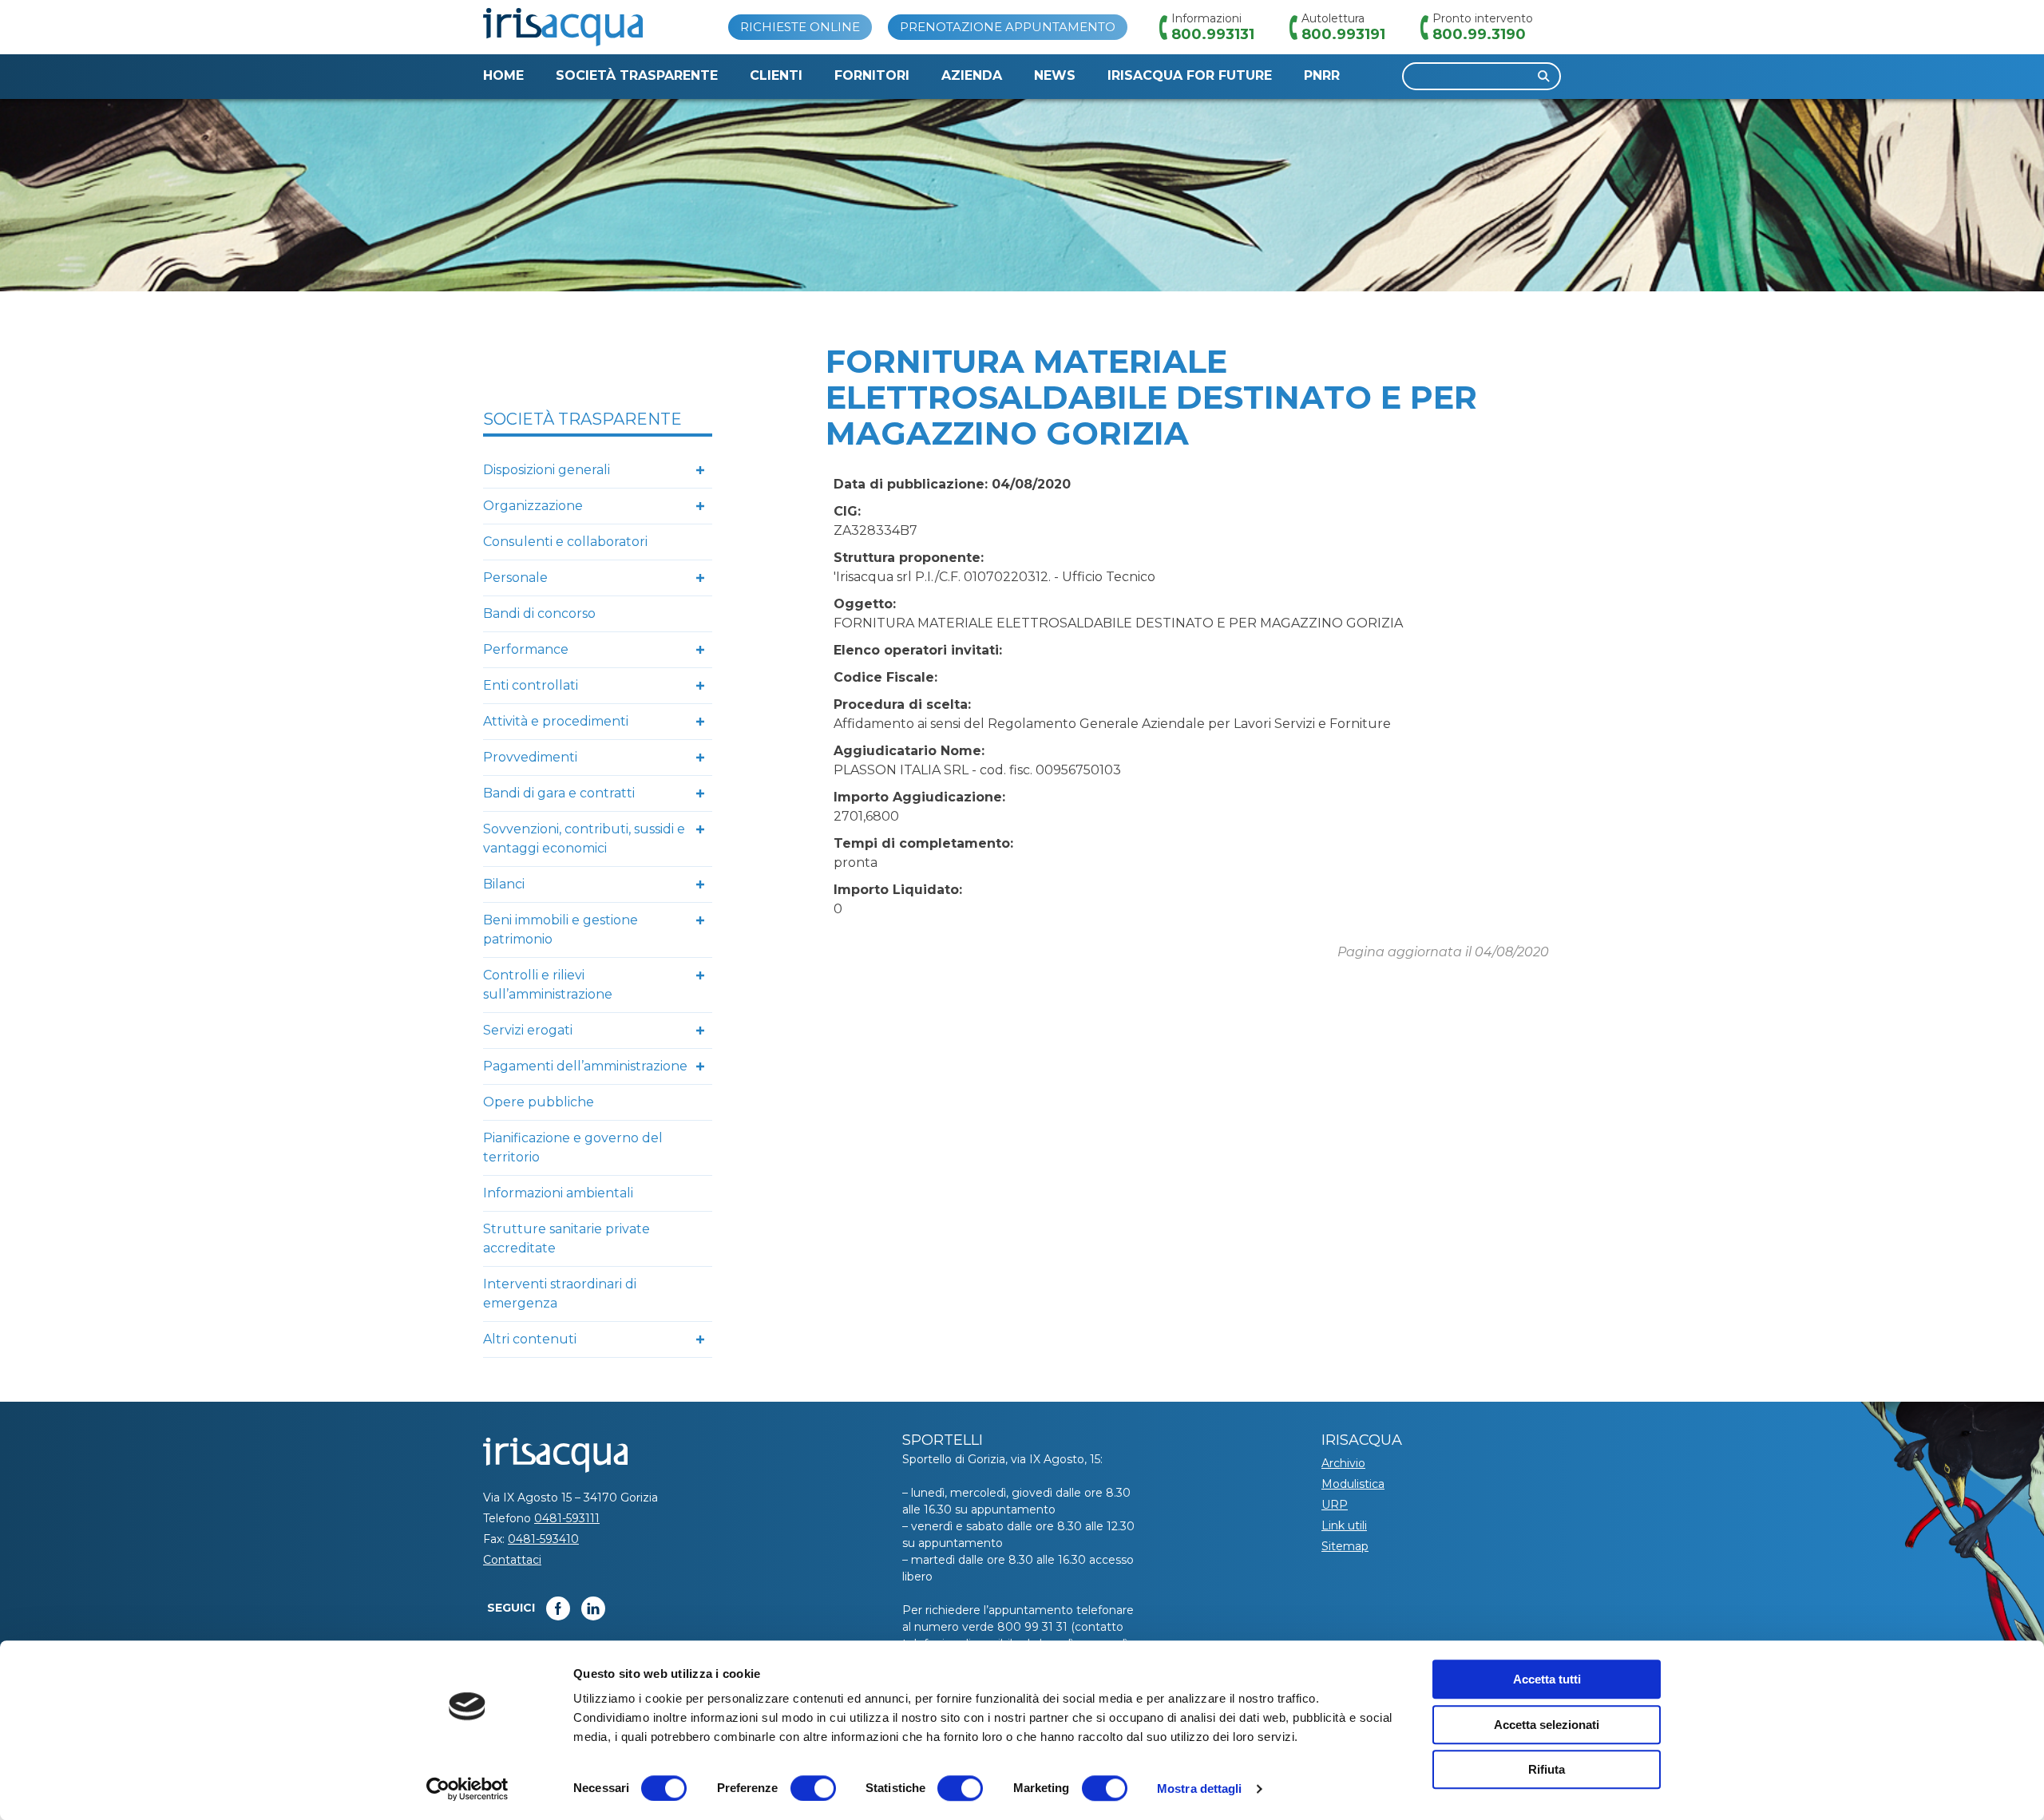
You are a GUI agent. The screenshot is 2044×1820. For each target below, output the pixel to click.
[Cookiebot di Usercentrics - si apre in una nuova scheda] (467, 1789)
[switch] (813, 1788)
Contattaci (512, 1560)
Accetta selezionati (1547, 1725)
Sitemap (1345, 1546)
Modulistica (1353, 1484)
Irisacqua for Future (1190, 75)
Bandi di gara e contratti (559, 793)
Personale (515, 578)
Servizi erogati (528, 1030)
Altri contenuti (530, 1339)
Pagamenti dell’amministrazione (585, 1066)
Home (503, 75)
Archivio (1343, 1463)
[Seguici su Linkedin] (593, 1608)
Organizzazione (533, 506)
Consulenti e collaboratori (565, 542)
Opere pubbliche (539, 1102)
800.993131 (1213, 34)
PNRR (1322, 75)
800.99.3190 (1479, 34)
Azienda (972, 75)
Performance (526, 649)
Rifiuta (1547, 1769)
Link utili (1344, 1525)
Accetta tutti (1547, 1679)
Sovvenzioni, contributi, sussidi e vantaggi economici (584, 839)
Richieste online (800, 27)
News (1055, 75)
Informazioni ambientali (558, 1193)
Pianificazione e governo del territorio (573, 1147)
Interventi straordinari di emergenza (560, 1294)
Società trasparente (637, 75)
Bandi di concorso (539, 613)
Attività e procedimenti (556, 721)
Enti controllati (531, 685)
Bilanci (504, 884)
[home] (563, 27)
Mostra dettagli (1200, 1788)
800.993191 (1343, 34)
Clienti (776, 75)
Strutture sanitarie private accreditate (566, 1238)
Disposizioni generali (547, 470)
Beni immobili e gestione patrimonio (561, 930)
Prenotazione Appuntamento (1008, 27)
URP (1335, 1505)
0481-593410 (543, 1539)
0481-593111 (567, 1518)
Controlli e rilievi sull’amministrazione (548, 985)
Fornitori (872, 75)
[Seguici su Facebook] (558, 1608)
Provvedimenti (530, 757)
